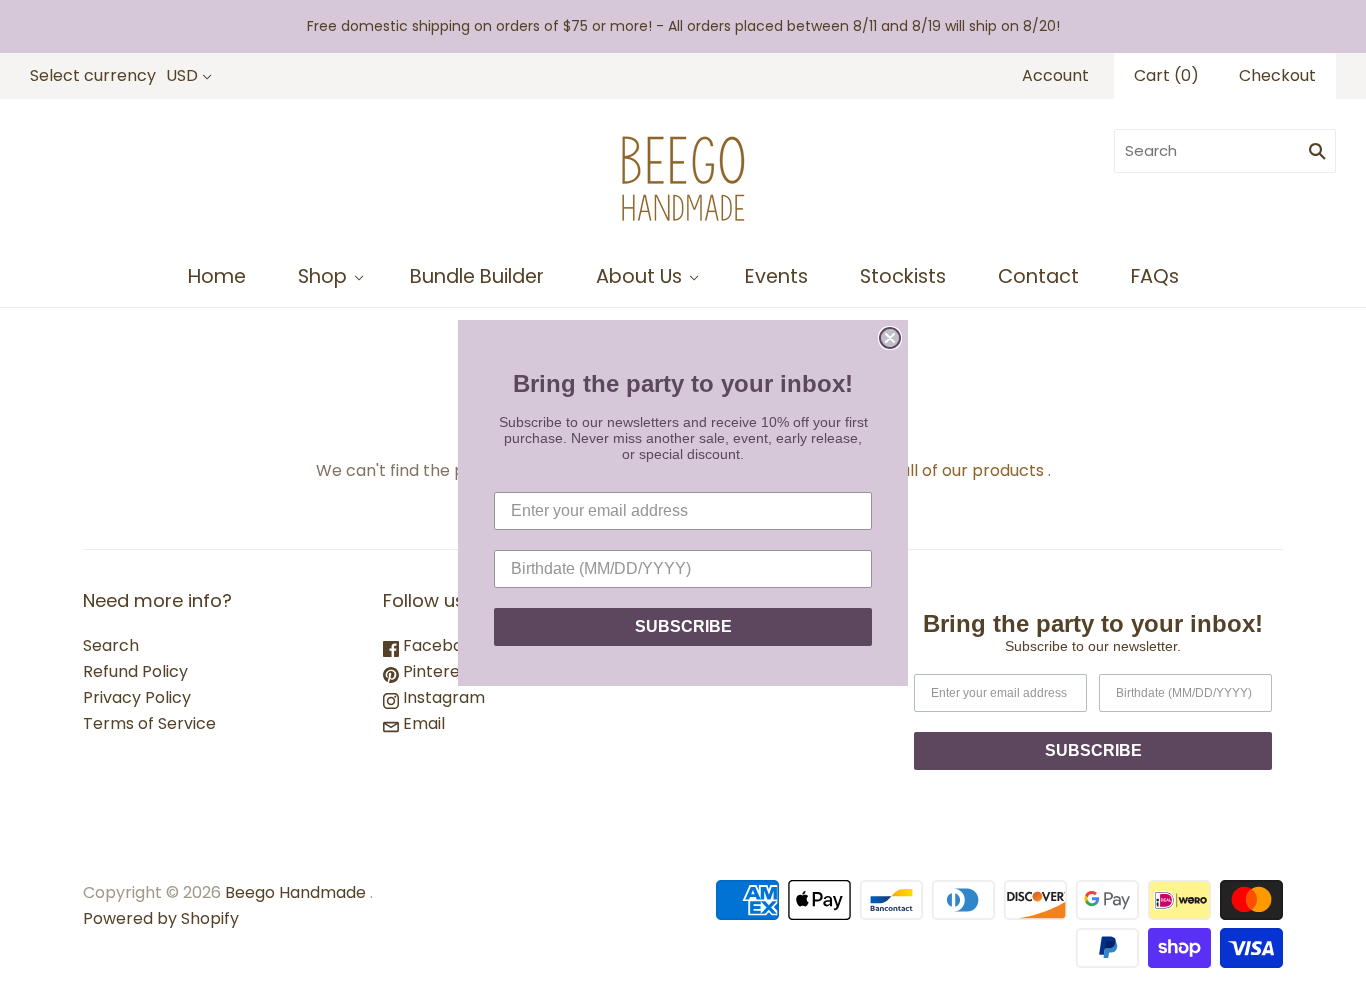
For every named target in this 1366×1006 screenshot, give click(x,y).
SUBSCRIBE (683, 626)
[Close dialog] (890, 338)
